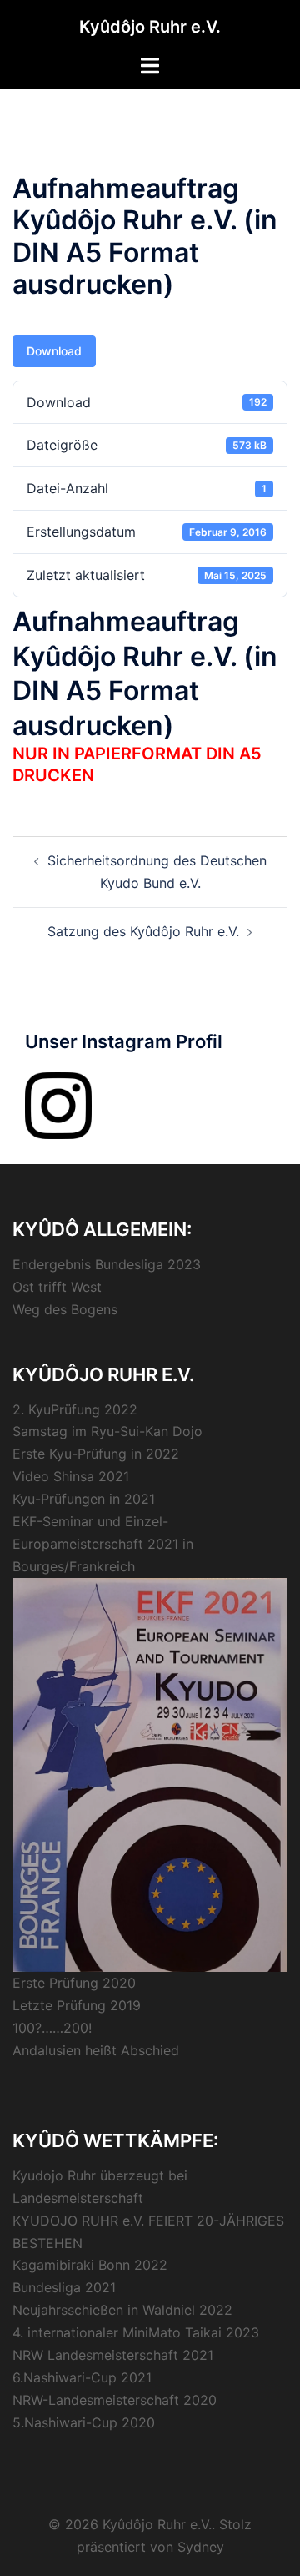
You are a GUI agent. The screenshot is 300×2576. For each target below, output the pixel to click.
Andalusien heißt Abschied (96, 2050)
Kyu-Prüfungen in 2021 (84, 1499)
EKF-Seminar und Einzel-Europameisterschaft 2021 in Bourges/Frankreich (103, 1544)
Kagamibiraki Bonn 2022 (90, 2265)
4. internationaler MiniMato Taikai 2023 (136, 2332)
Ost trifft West (57, 1287)
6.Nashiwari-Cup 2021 (82, 2377)
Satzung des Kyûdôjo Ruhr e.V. (143, 931)
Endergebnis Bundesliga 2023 (107, 1264)
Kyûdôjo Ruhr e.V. (150, 27)
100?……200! (52, 2028)
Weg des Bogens (65, 1309)
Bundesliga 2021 (64, 2287)
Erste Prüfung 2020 (74, 1983)
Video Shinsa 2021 (71, 1476)
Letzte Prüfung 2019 (77, 2005)
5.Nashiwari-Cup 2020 (84, 2422)
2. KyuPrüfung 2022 (75, 1409)
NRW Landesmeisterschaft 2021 (113, 2355)
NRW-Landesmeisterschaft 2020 (115, 2400)
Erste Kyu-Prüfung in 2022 (96, 1454)
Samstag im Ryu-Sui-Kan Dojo (107, 1431)
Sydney (201, 2547)
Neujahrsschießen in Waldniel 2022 (122, 2310)
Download (54, 351)
